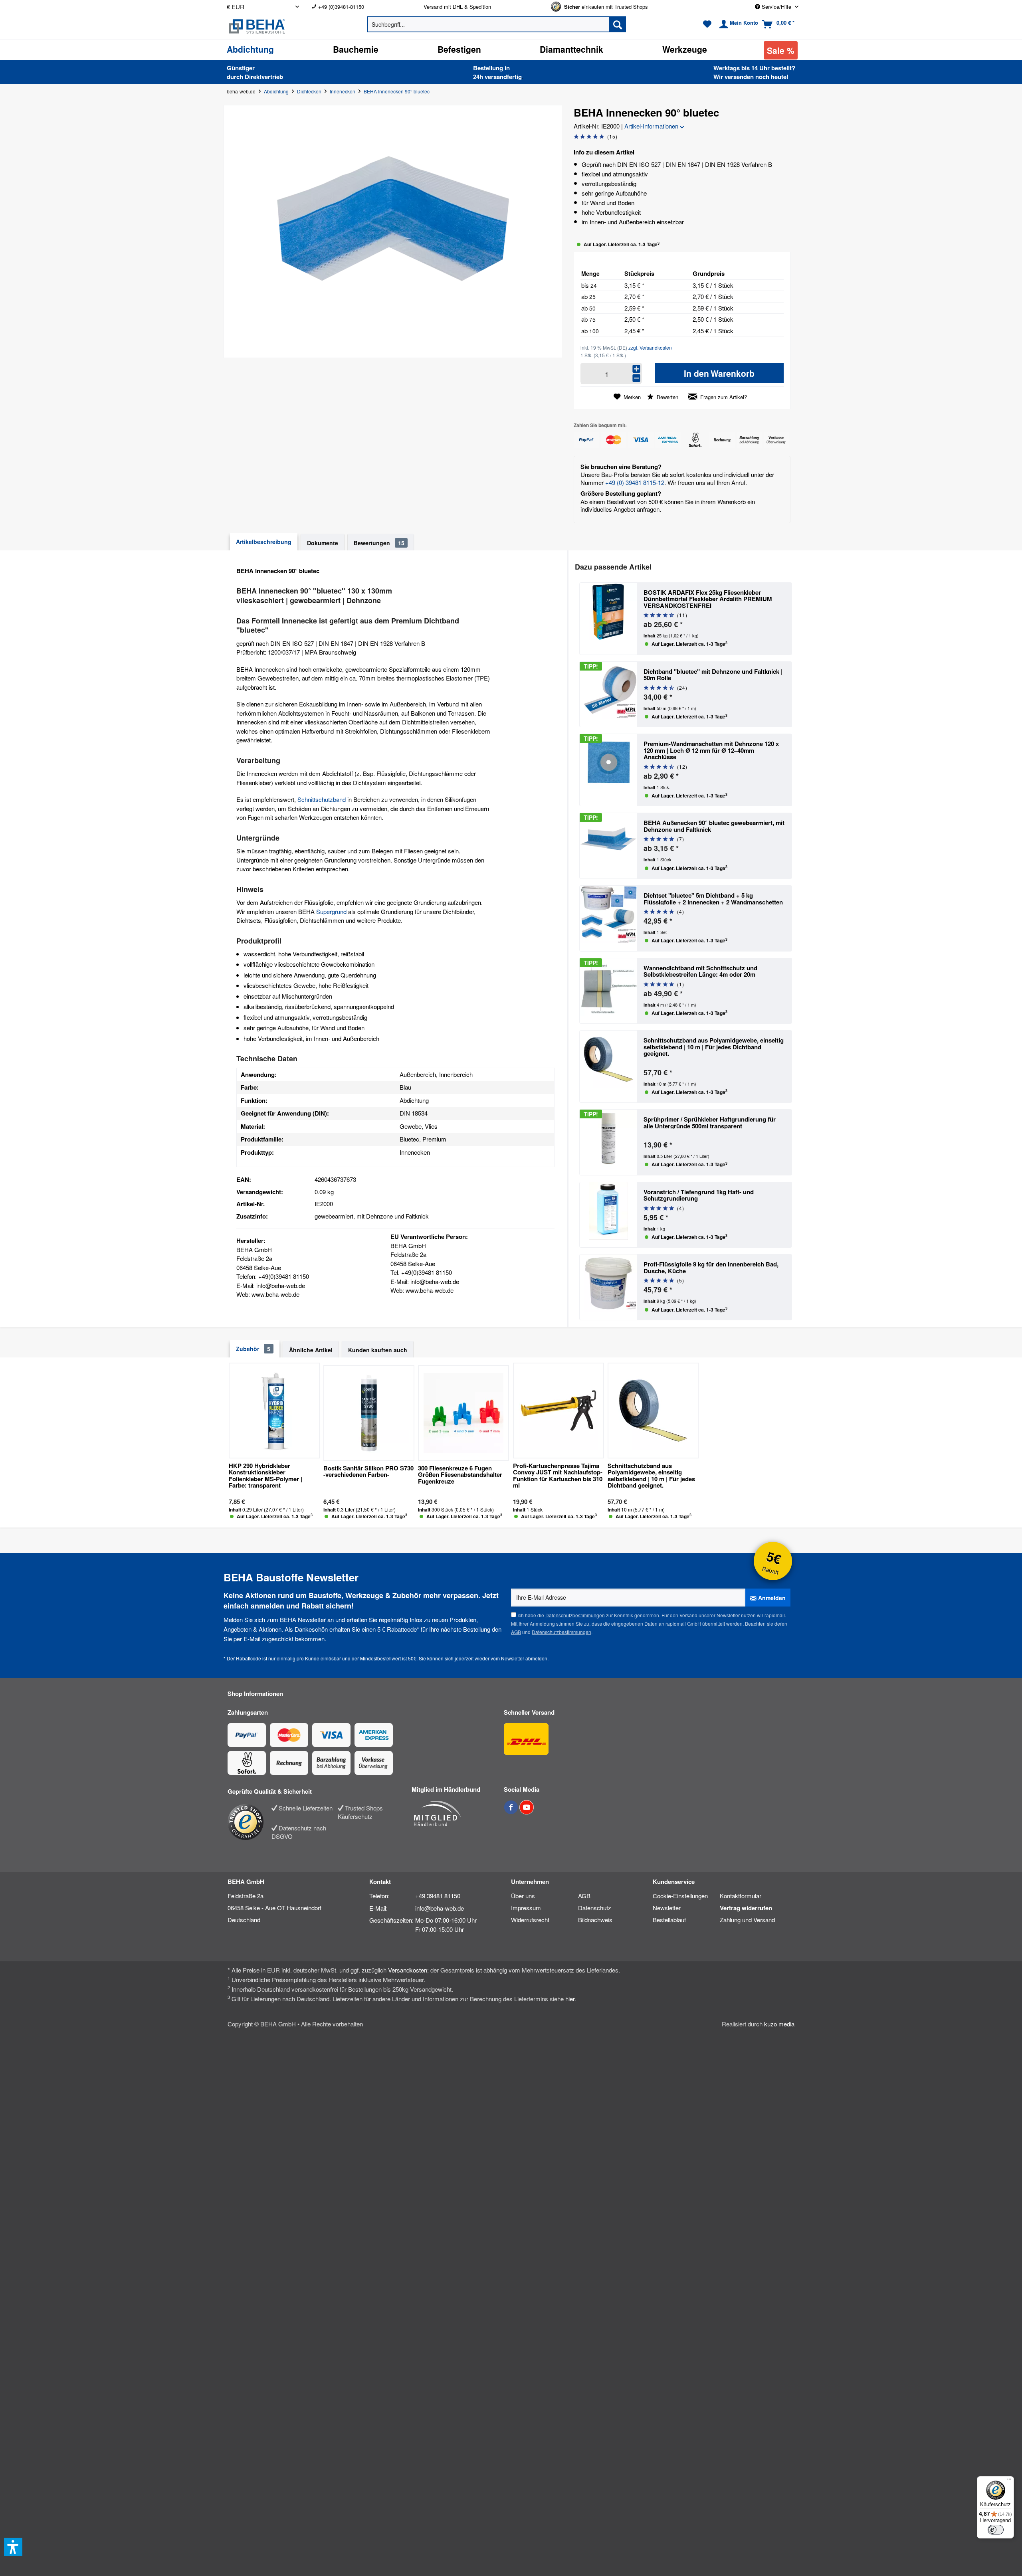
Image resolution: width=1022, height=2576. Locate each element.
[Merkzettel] (707, 24)
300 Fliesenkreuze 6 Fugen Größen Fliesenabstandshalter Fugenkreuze (460, 1475)
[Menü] (1009, 2481)
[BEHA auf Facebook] (512, 1811)
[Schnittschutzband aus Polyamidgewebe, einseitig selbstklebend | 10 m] (608, 1066)
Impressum (526, 1908)
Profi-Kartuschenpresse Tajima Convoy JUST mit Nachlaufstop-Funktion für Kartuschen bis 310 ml (558, 1476)
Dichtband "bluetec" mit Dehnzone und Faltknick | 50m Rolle (713, 675)
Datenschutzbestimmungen (575, 1615)
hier (570, 1999)
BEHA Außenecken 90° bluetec (714, 826)
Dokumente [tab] (323, 543)
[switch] (996, 2530)
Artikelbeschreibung (264, 542)
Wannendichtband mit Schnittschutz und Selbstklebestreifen (700, 971)
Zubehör (253, 1349)
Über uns (523, 1896)
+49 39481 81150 (438, 1896)
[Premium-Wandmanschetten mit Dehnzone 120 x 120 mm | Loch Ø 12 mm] (608, 770)
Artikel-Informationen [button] (652, 126)
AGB (516, 1632)
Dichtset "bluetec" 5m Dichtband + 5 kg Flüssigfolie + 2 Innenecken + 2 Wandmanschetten (713, 899)
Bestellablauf (669, 1920)
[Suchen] (618, 24)
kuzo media (779, 2024)
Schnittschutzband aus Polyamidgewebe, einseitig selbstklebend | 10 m (714, 1047)
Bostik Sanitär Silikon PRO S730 (368, 1472)
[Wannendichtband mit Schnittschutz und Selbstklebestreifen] (608, 991)
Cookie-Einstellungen (680, 1896)
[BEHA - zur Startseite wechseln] (283, 26)
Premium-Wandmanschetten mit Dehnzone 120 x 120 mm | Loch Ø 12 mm (711, 750)
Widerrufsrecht (530, 1920)
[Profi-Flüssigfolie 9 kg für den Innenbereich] (608, 1287)
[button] (13, 2547)
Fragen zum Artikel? (723, 397)
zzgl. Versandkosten (650, 347)
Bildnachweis (595, 1920)
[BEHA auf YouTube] (527, 1811)
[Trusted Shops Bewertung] (250, 1822)
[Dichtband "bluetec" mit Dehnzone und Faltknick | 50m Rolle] (608, 694)
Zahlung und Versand (747, 1920)
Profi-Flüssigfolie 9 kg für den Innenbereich (711, 1267)
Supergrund (331, 911)
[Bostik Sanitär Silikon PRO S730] (369, 1413)
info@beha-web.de (440, 1908)
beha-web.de (241, 91)
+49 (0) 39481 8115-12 (635, 482)
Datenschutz (595, 1908)
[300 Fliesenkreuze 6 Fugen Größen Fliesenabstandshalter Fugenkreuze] (463, 1413)
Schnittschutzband (322, 799)
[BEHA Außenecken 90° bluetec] (608, 846)
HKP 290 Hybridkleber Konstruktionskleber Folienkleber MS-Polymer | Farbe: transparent (265, 1476)
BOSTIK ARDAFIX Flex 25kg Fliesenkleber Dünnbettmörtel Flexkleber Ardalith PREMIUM (708, 599)
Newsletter (667, 1908)
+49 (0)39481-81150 (341, 7)
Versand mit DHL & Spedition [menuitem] (457, 7)
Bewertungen (379, 543)
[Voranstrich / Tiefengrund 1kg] (608, 1215)
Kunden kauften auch (378, 1350)
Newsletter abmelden (524, 1658)
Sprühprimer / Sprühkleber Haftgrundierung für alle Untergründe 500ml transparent (710, 1123)
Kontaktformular (741, 1896)
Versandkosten (408, 1970)
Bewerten (667, 397)
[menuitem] (361, 7)
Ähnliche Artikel (311, 1350)
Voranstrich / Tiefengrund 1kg (699, 1195)
